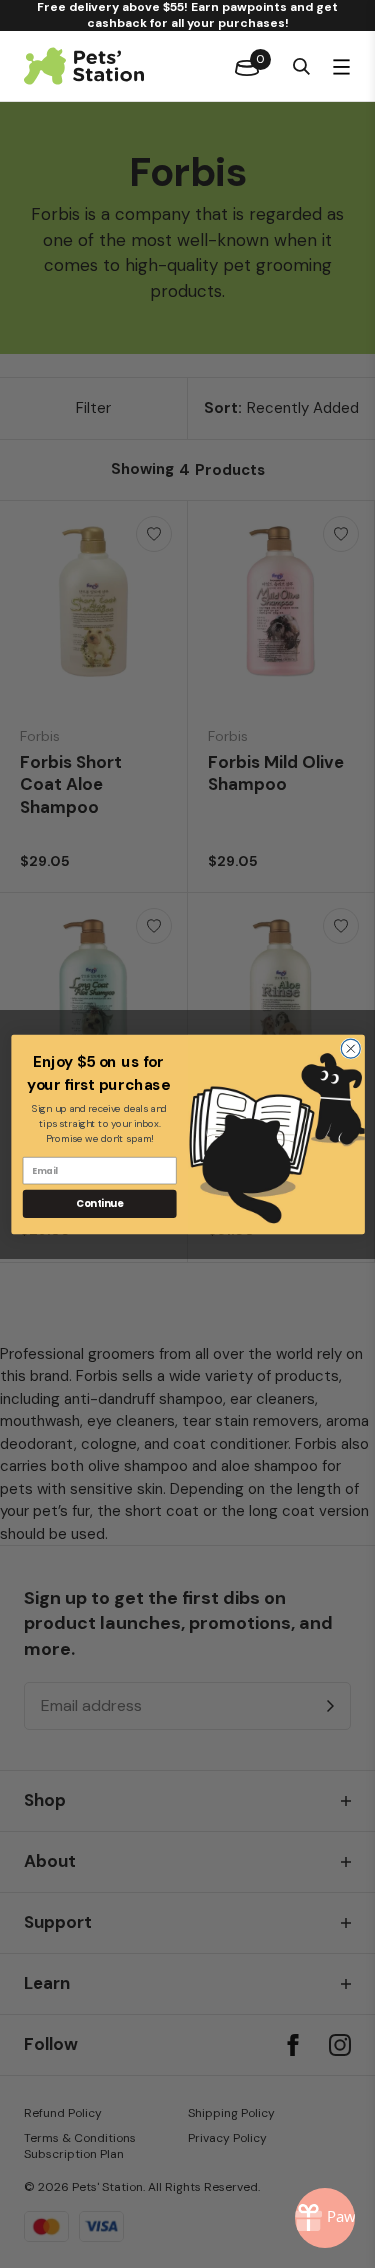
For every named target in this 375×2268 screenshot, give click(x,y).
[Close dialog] (350, 1048)
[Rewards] (325, 2218)
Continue (99, 1203)
